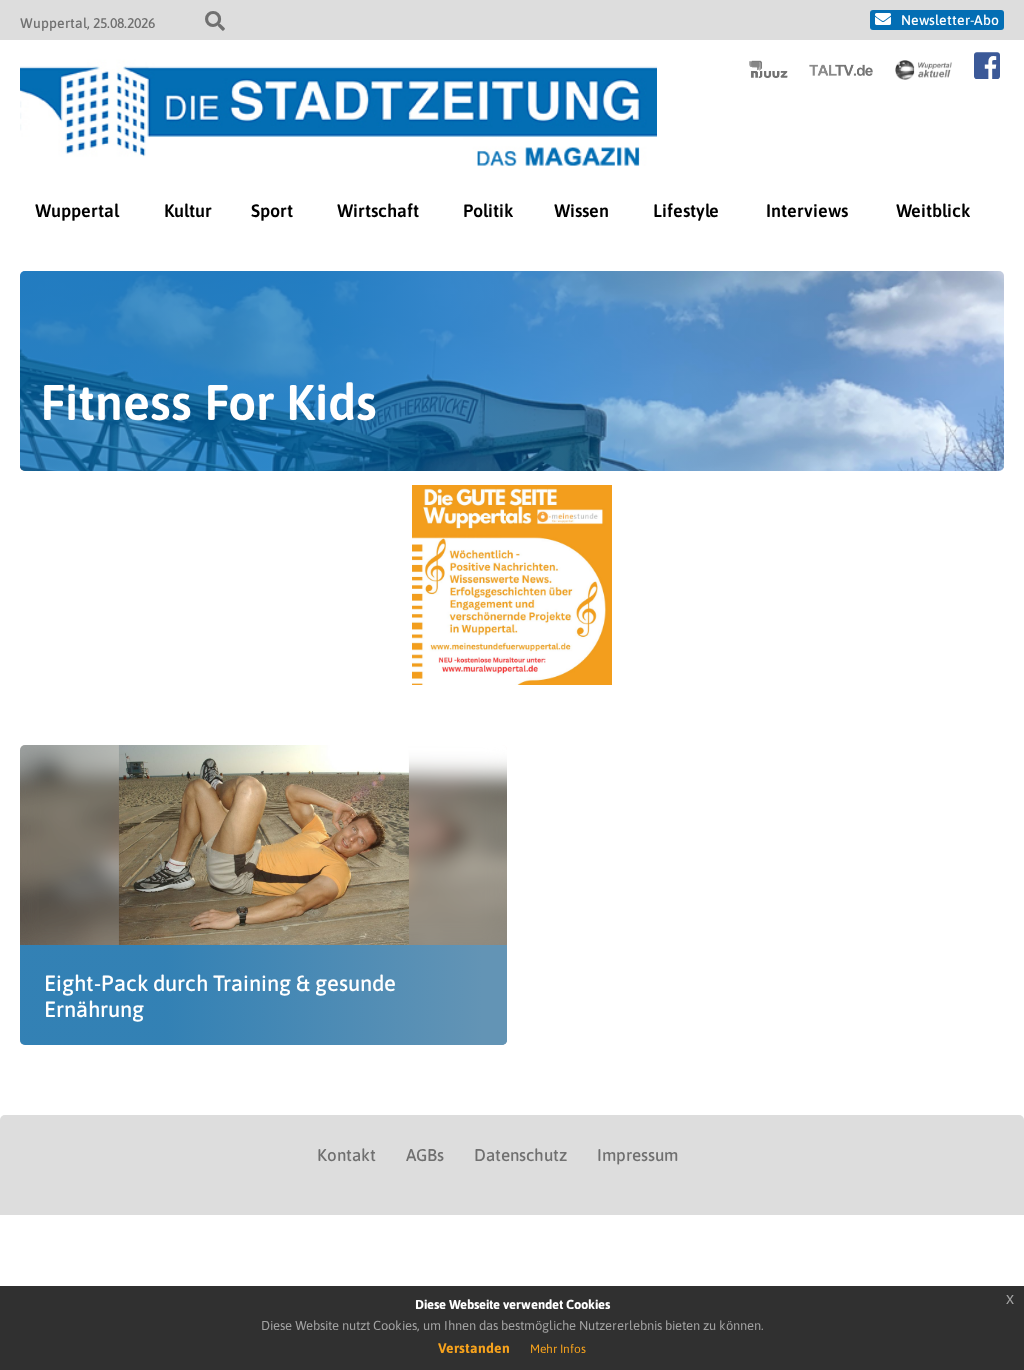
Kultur (188, 210)
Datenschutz (520, 1155)
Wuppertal (77, 210)
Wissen (581, 210)
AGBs (425, 1155)
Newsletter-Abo (950, 20)
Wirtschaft (378, 210)
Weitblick (933, 210)
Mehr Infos (558, 1349)
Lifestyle (686, 210)
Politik (488, 210)
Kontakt (346, 1155)
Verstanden (474, 1348)
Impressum (637, 1155)
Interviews (807, 210)
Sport (272, 210)
